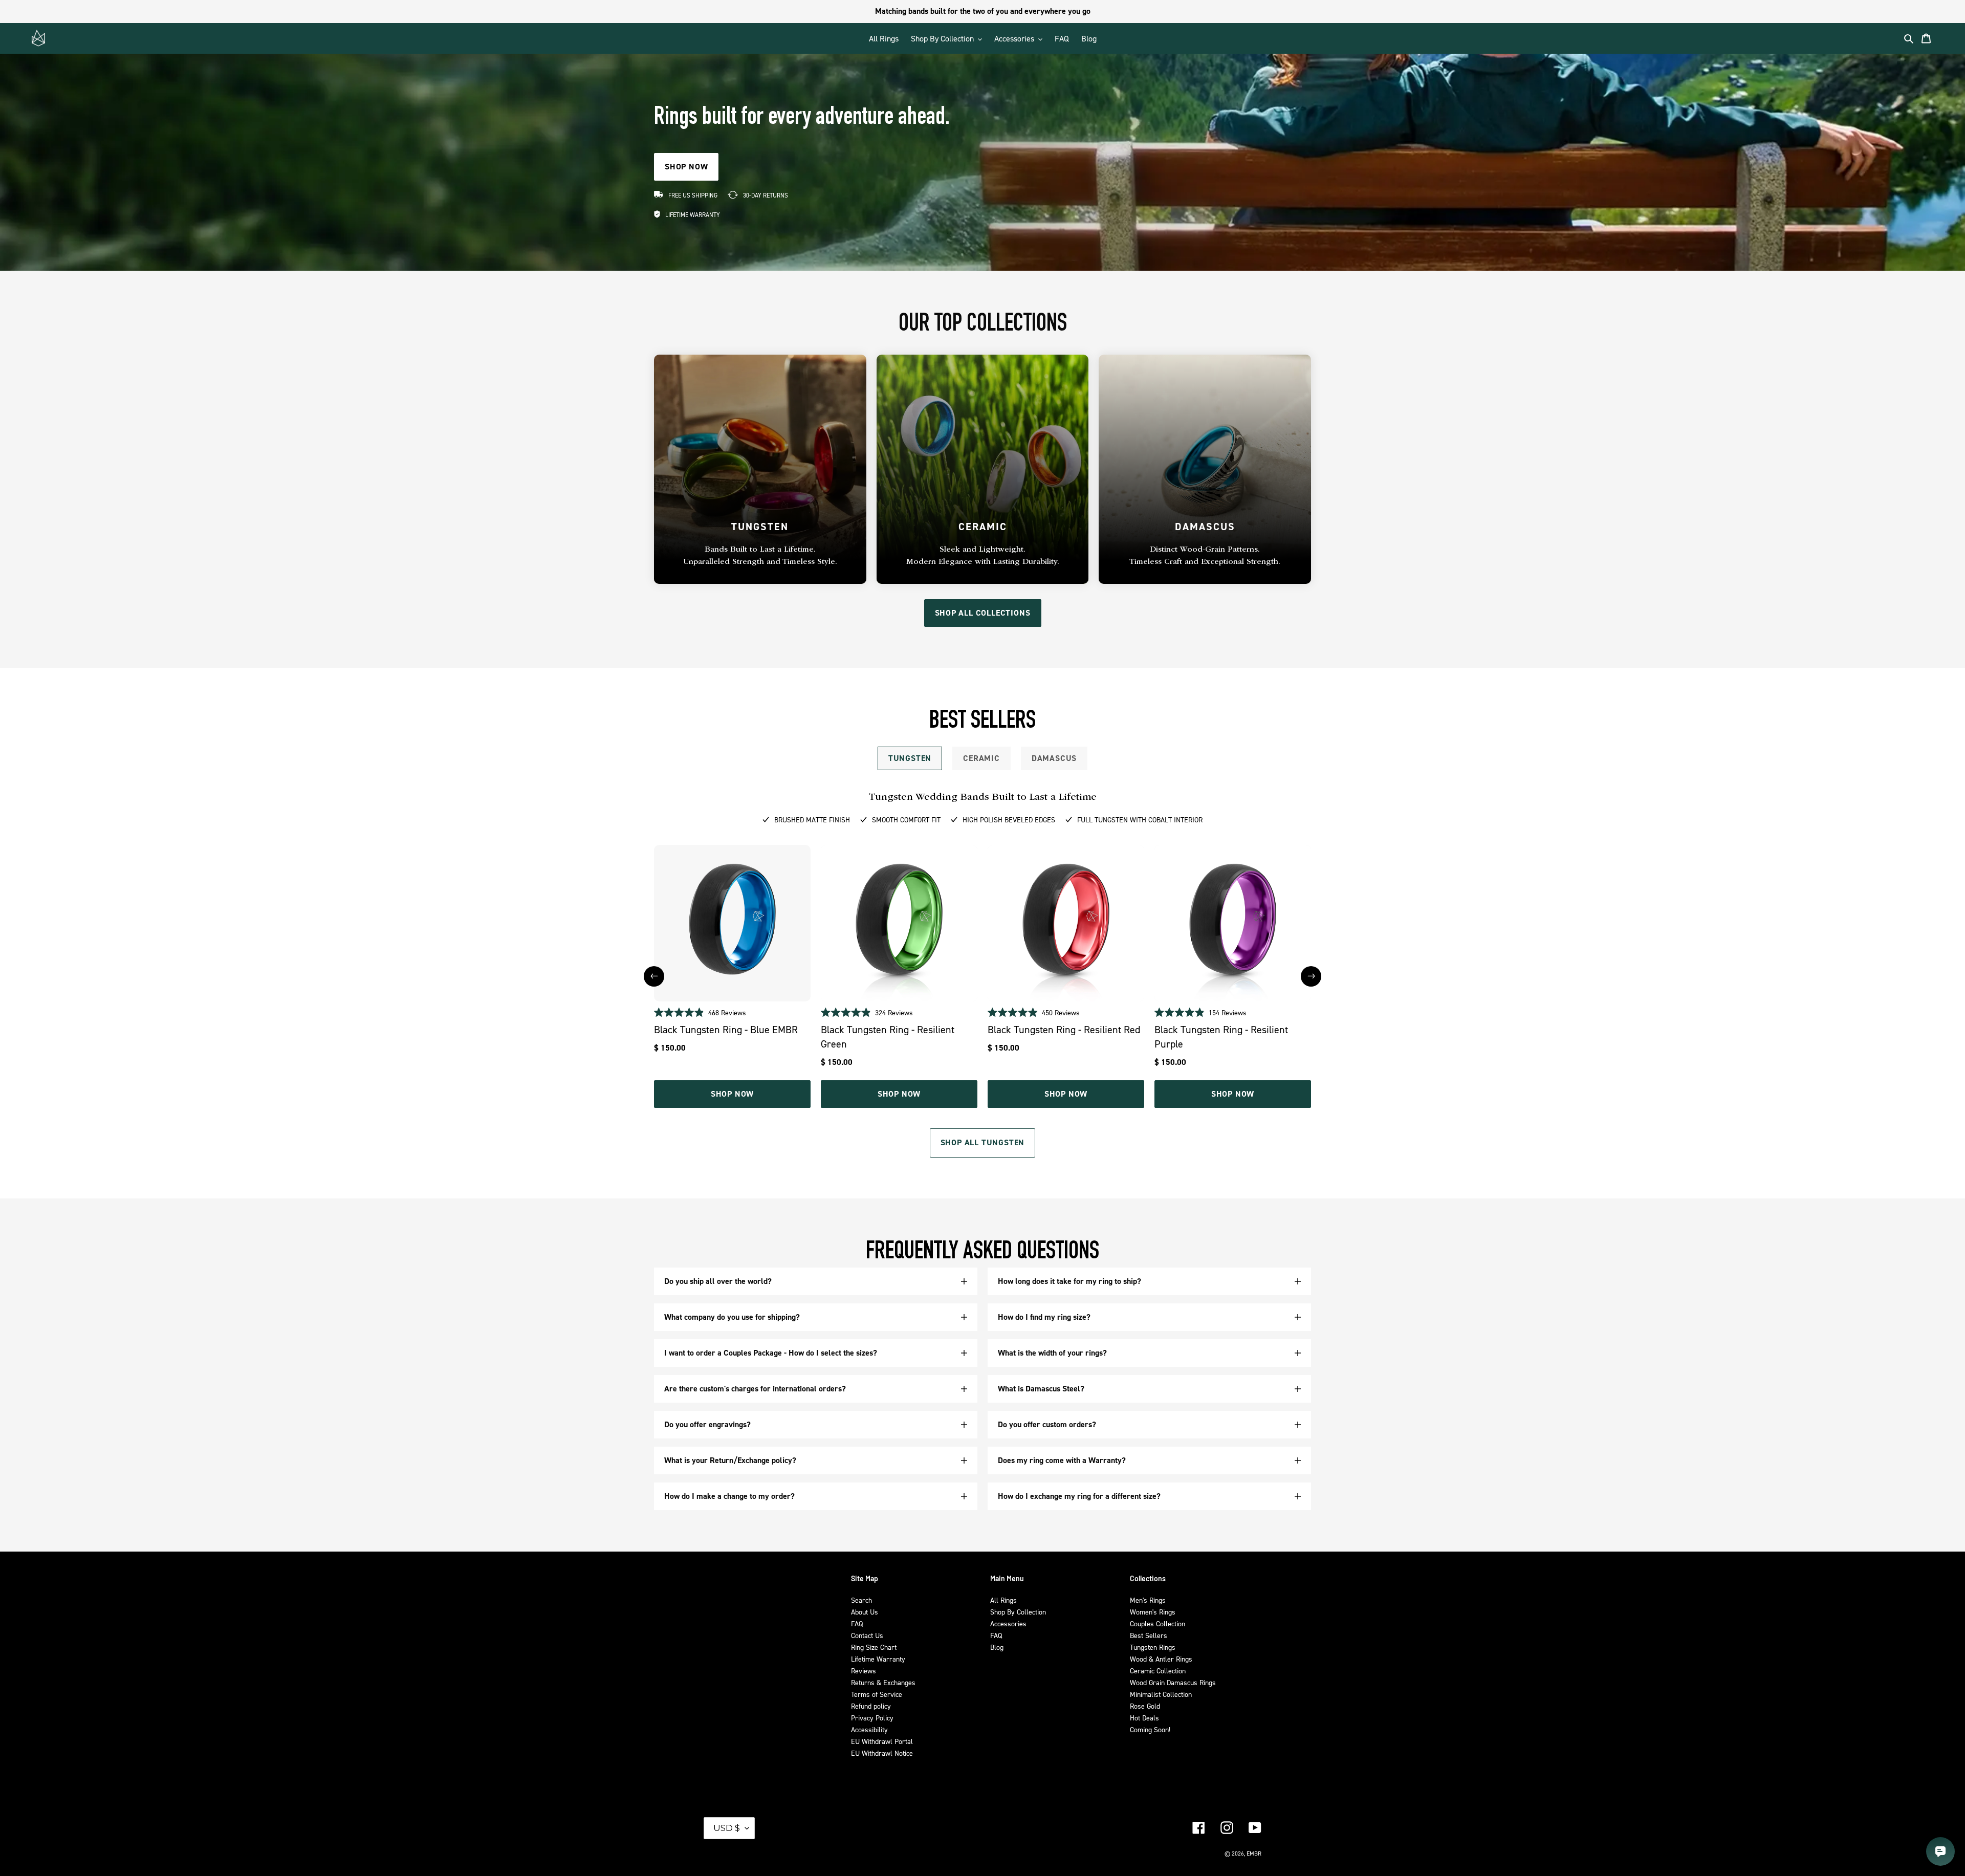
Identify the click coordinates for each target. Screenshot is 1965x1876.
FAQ (857, 1623)
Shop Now (732, 1094)
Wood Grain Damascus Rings (1173, 1682)
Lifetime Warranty (878, 1659)
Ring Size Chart (874, 1647)
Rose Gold (1145, 1706)
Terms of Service (877, 1694)
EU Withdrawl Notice (882, 1753)
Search (861, 1600)
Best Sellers (1149, 1635)
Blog (997, 1647)
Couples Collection (1158, 1623)
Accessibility (869, 1729)
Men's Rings (1148, 1600)
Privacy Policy (872, 1718)
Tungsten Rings (1153, 1647)
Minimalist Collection (1161, 1694)
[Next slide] (1311, 976)
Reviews (864, 1671)
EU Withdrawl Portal (882, 1741)
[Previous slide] (654, 976)
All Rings (1003, 1600)
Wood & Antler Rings (1161, 1659)
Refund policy (871, 1706)
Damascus (1054, 758)
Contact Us (867, 1635)
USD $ (727, 1828)
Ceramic (981, 758)
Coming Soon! (1150, 1729)
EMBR (1254, 1853)
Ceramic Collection (1158, 1671)
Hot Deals (1144, 1718)
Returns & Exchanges (883, 1682)
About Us (865, 1612)
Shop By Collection (1018, 1612)
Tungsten (910, 758)
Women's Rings (1153, 1612)
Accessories (1008, 1623)
